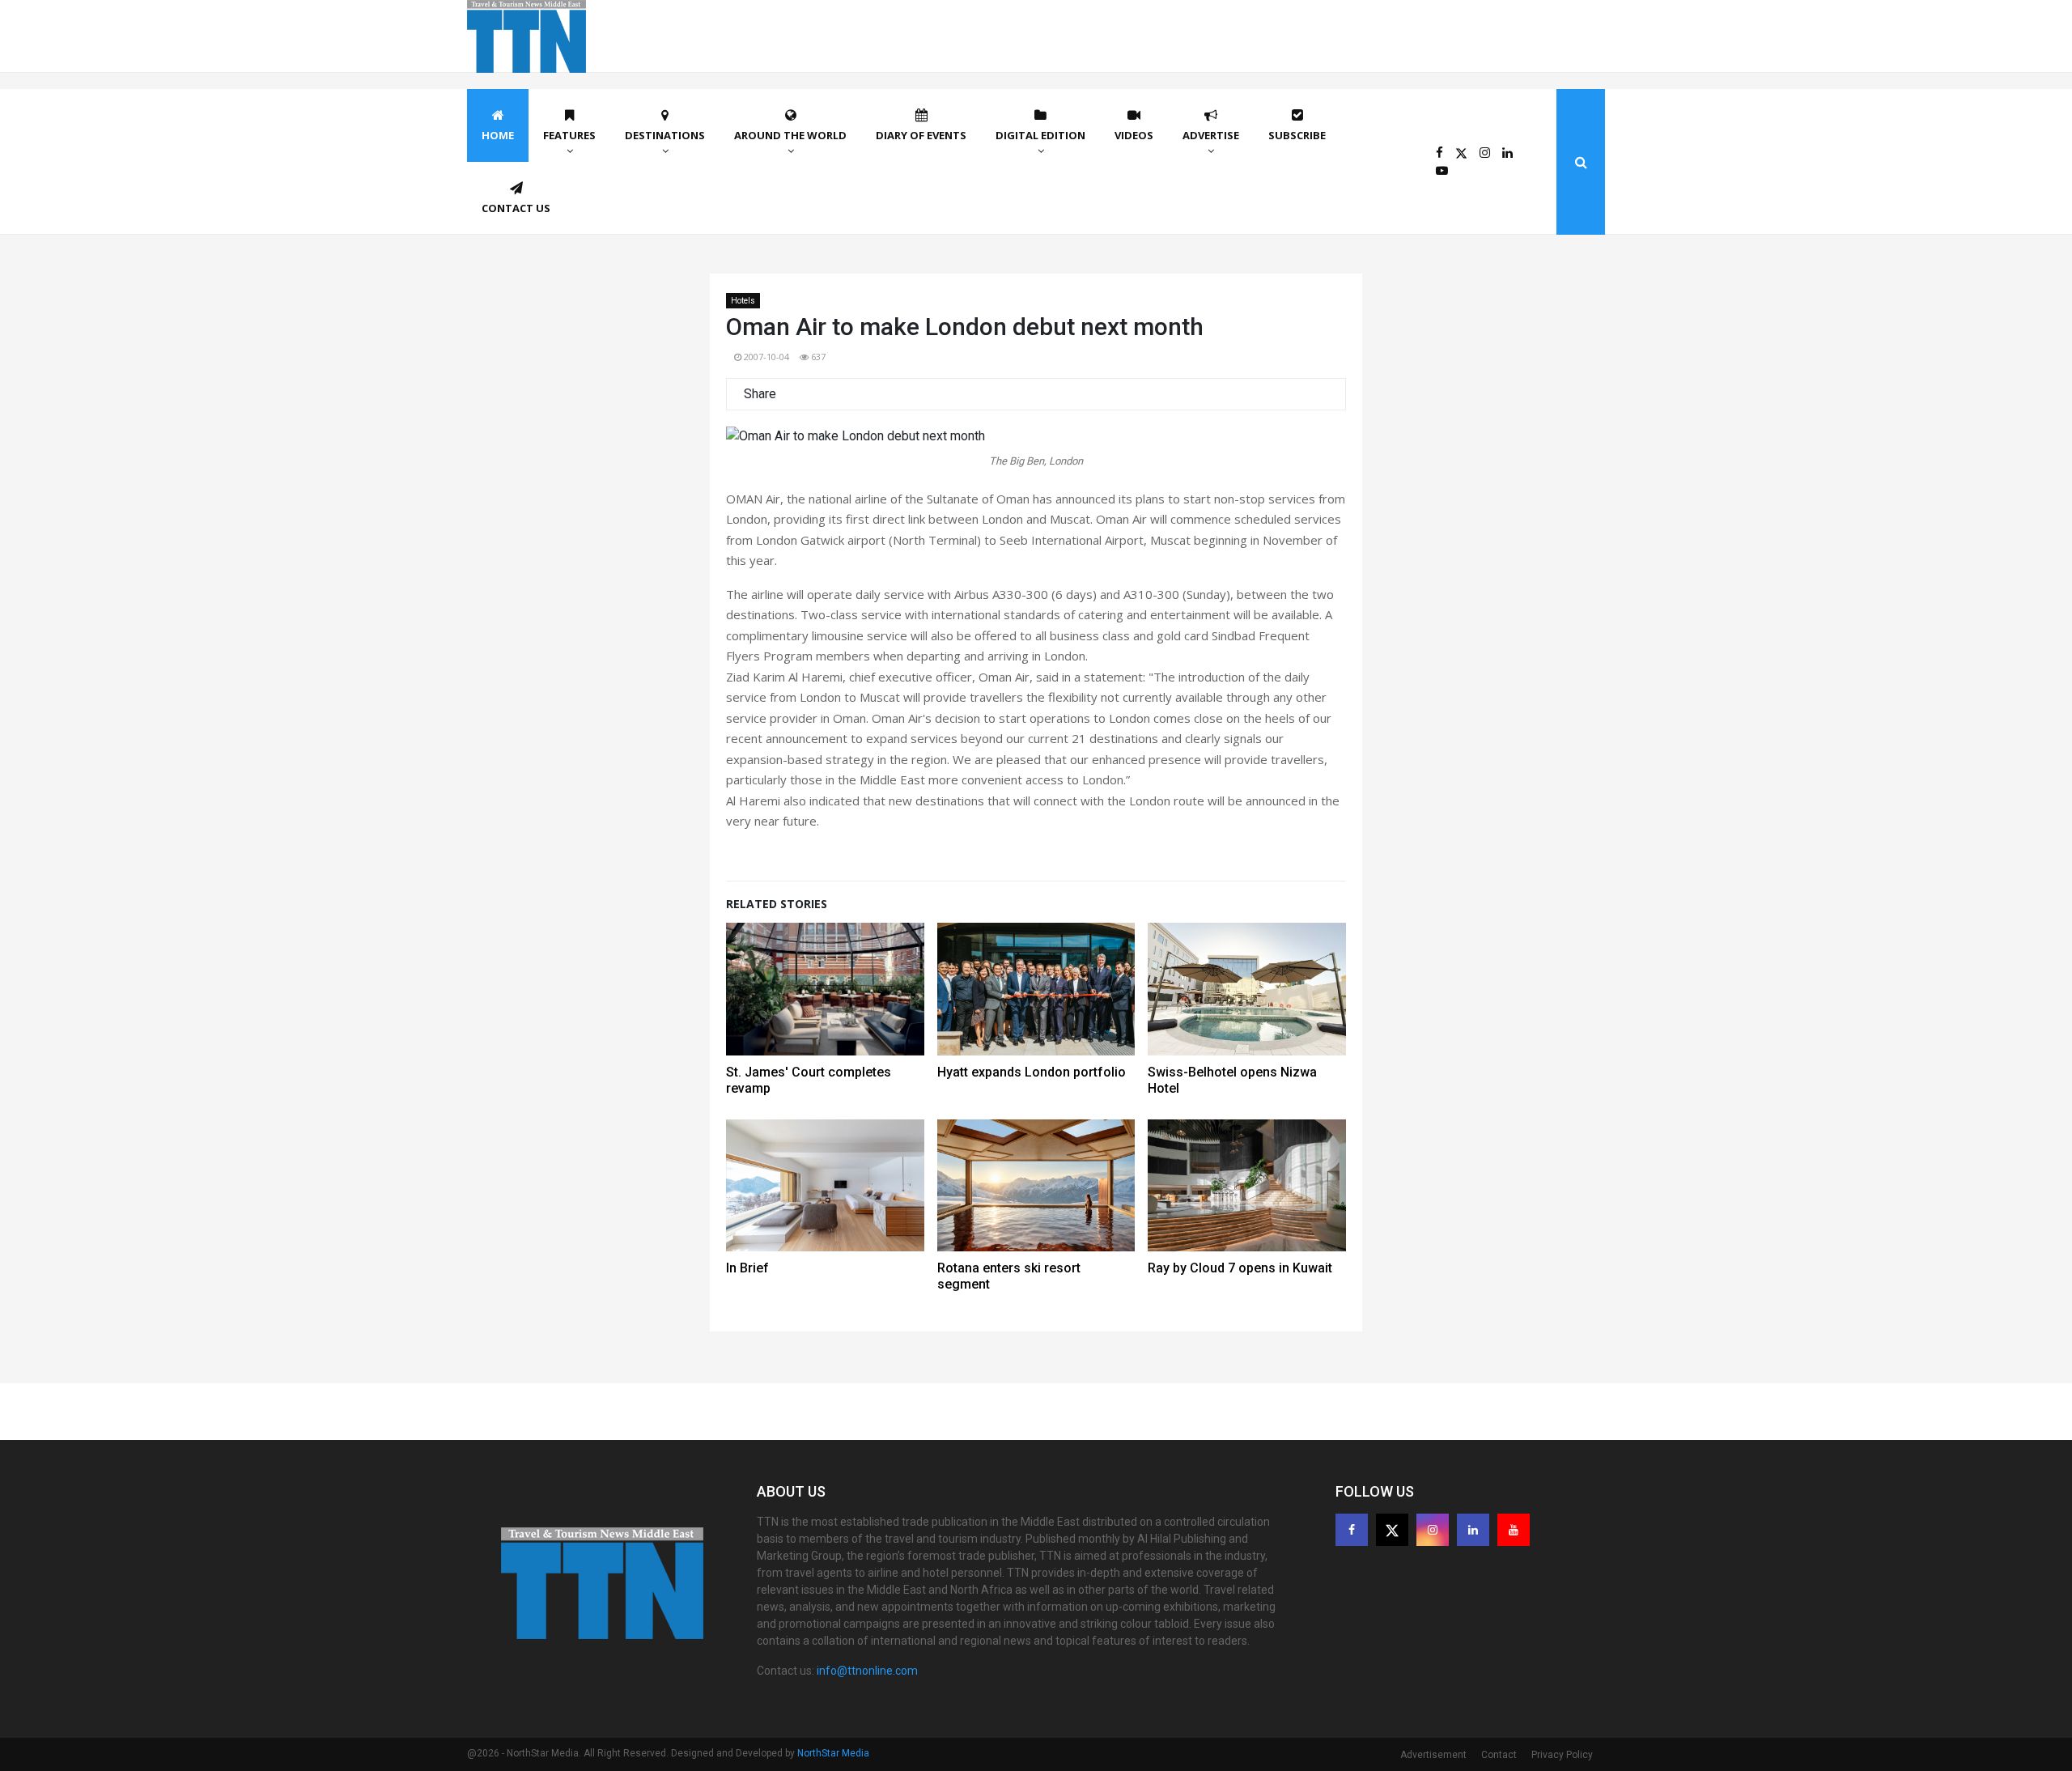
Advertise (1211, 135)
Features (569, 135)
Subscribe (1297, 135)
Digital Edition (1040, 135)
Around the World (790, 135)
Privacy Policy (1562, 1755)
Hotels (743, 301)
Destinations (665, 135)
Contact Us (516, 208)
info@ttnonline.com (867, 1671)
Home (498, 135)
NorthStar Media (833, 1753)
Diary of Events (921, 135)
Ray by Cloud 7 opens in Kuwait (1240, 1268)
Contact (1499, 1755)
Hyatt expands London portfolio (1032, 1072)
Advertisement (1433, 1755)
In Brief (747, 1268)
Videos (1134, 135)
